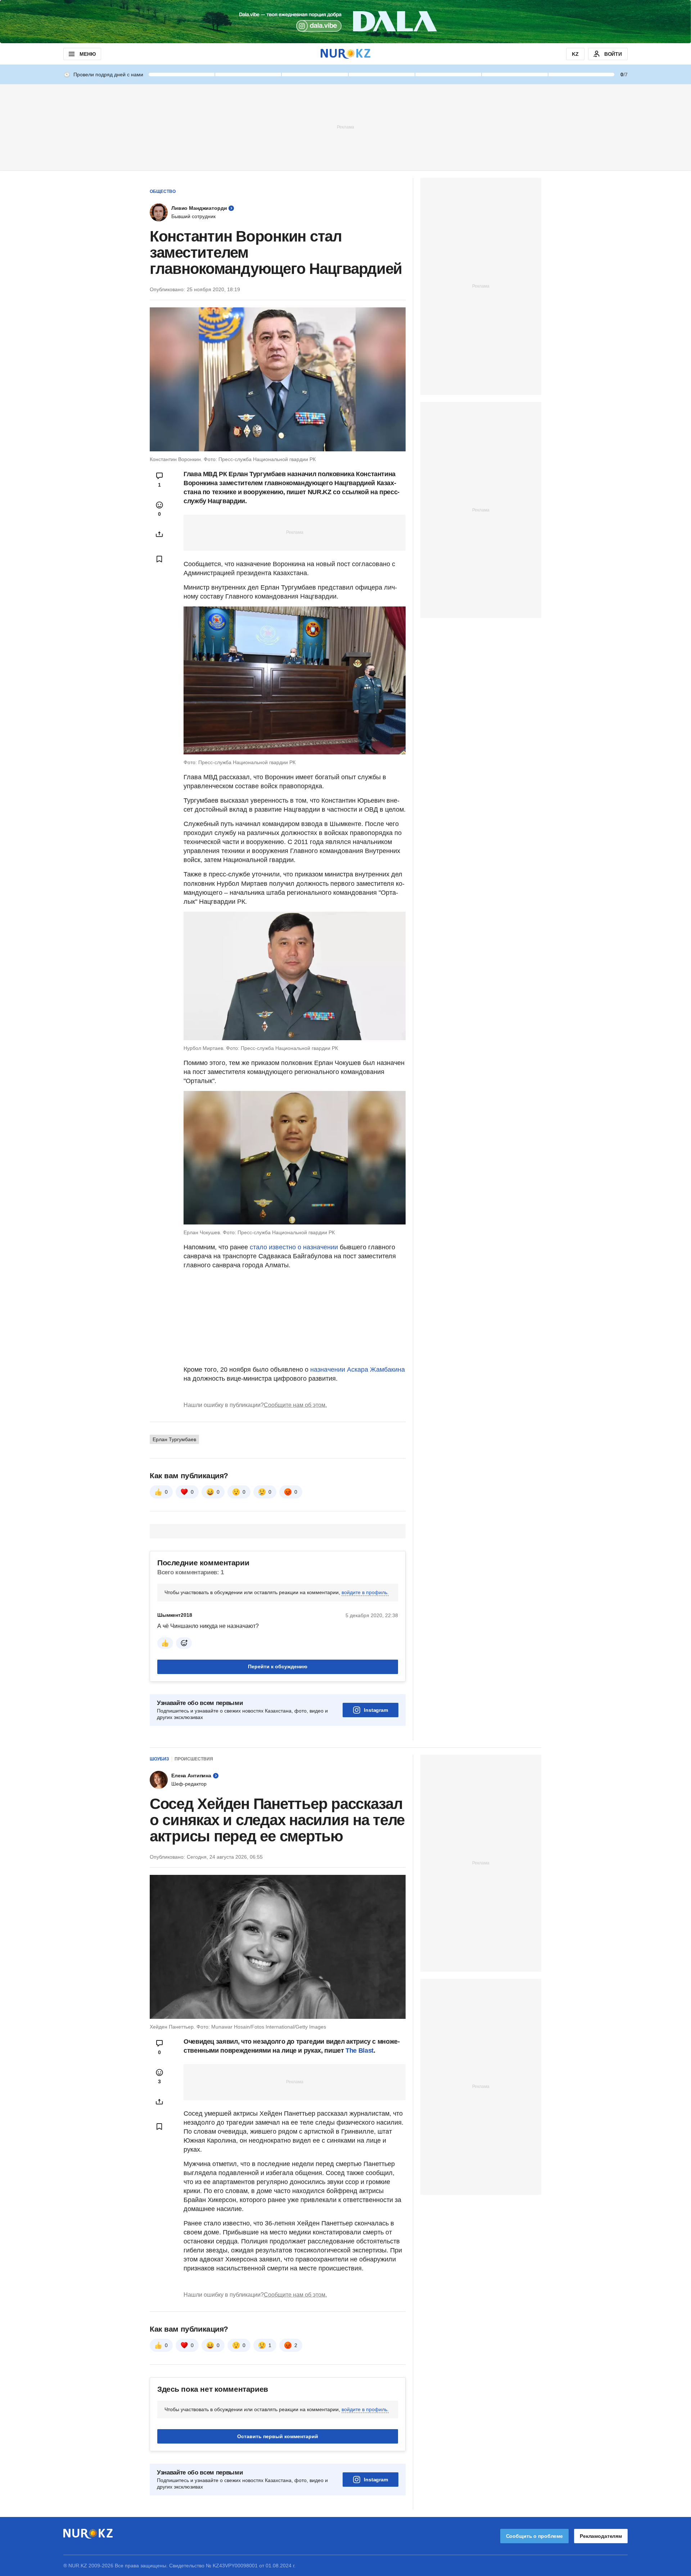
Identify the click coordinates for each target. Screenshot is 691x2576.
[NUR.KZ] (345, 54)
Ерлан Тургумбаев (174, 1439)
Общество (163, 191)
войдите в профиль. (365, 1592)
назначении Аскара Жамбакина (358, 1370)
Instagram (376, 1710)
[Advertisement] (345, 127)
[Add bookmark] (159, 559)
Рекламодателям (601, 2536)
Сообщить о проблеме (534, 2536)
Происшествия (194, 1759)
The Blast (360, 2051)
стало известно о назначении (294, 1247)
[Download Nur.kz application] (345, 22)
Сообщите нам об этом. (295, 1405)
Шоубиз (159, 1759)
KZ (575, 54)
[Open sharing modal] (159, 534)
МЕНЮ (87, 54)
